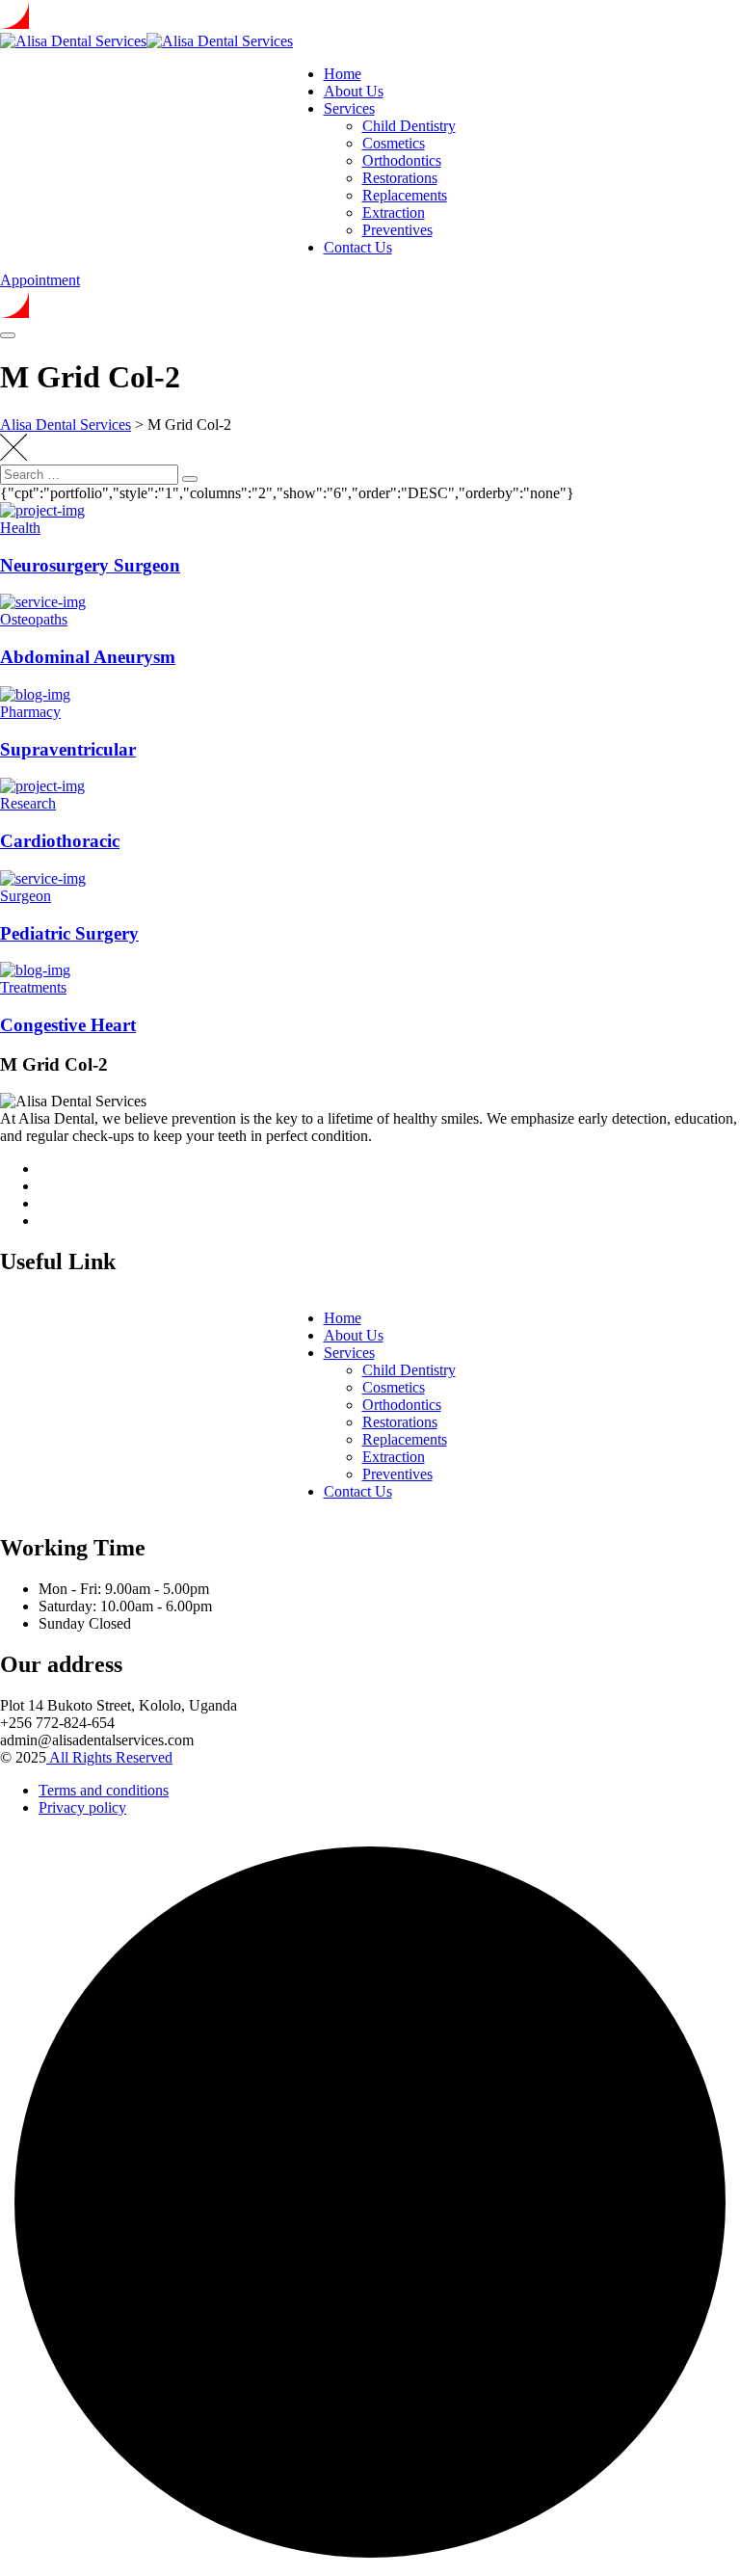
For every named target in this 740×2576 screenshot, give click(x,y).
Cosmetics (394, 143)
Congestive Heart (68, 1025)
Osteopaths (34, 619)
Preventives (397, 230)
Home (343, 74)
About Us (354, 91)
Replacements (405, 195)
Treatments (33, 987)
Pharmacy (30, 712)
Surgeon (26, 896)
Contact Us (358, 247)
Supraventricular (68, 749)
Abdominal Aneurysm (88, 657)
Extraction (394, 212)
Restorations (400, 178)
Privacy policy (82, 1807)
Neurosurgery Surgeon (90, 565)
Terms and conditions (104, 1790)
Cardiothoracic (60, 841)
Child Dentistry (409, 126)
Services (349, 108)
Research (28, 803)
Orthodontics (402, 160)
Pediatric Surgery (69, 933)
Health (20, 528)
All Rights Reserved (109, 1757)
